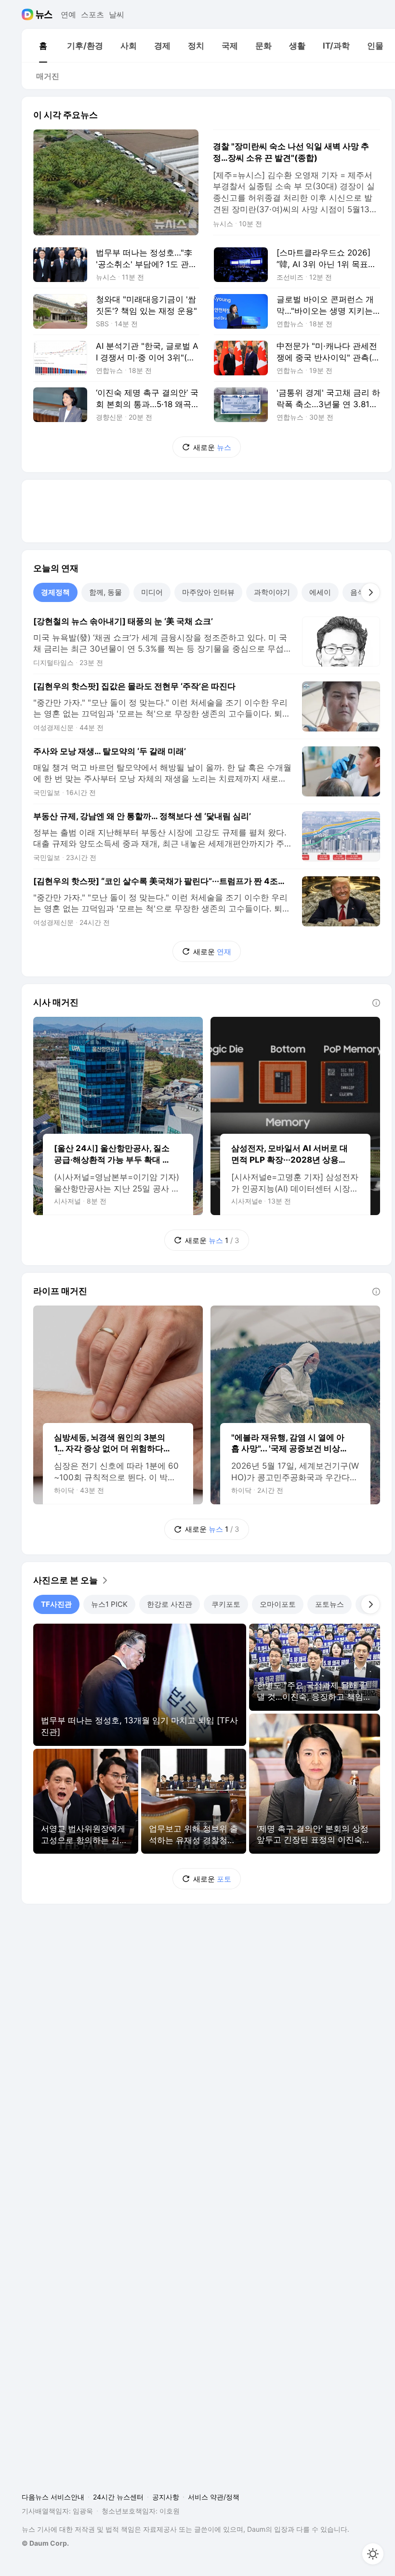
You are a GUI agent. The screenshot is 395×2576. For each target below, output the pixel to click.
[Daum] (29, 14)
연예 (68, 14)
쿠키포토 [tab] (226, 1604)
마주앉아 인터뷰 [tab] (208, 592)
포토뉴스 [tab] (329, 1604)
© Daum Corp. (45, 2543)
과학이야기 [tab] (272, 592)
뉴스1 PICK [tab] (109, 1604)
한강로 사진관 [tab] (170, 1604)
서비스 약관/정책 (214, 2497)
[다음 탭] (370, 592)
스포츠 (92, 14)
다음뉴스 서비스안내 (53, 2497)
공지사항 (166, 2497)
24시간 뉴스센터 (118, 2497)
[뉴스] (44, 14)
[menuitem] (43, 46)
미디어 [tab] (152, 592)
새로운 (212, 447)
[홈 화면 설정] (373, 2554)
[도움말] (376, 1003)
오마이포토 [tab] (278, 1604)
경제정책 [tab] (55, 592)
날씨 (117, 14)
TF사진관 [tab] (56, 1604)
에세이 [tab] (320, 592)
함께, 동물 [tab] (105, 592)
